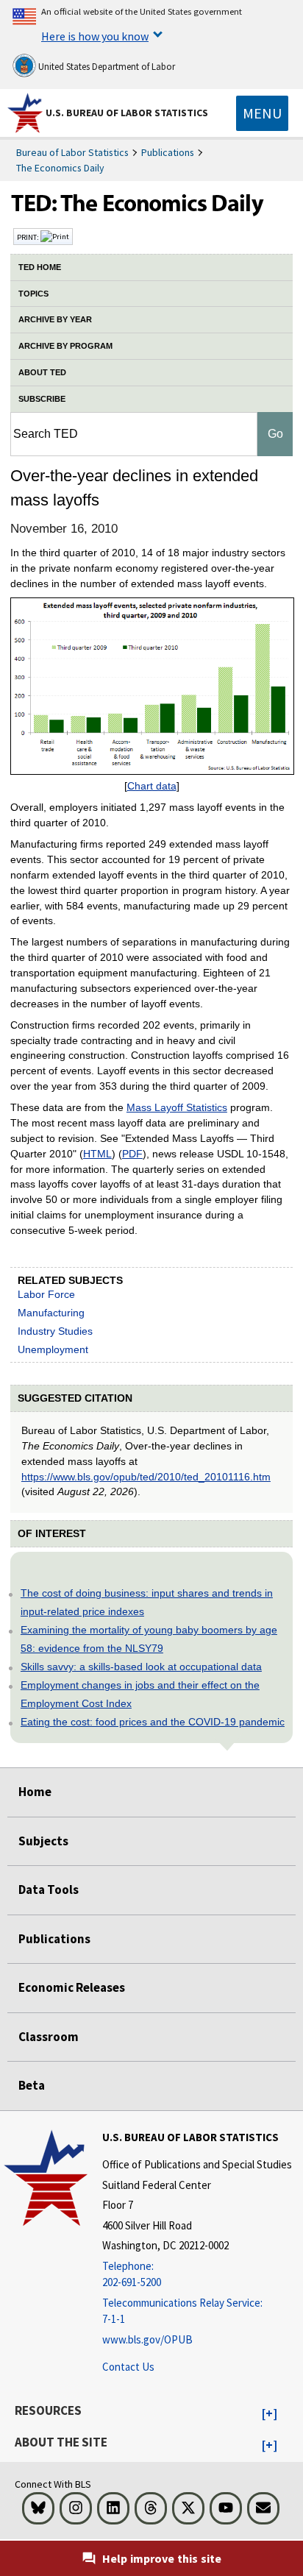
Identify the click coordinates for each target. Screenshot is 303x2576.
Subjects (43, 1841)
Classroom (49, 2037)
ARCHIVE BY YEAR (55, 319)
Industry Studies (55, 1331)
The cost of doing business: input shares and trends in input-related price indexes (147, 1602)
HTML (97, 1154)
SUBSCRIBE (42, 399)
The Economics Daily (60, 168)
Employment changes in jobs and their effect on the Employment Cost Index (140, 1694)
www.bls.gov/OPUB (147, 2339)
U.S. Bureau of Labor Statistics (127, 113)
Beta (32, 2085)
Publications (168, 152)
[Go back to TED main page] (151, 207)
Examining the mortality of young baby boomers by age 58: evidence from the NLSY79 (149, 1639)
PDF (132, 1154)
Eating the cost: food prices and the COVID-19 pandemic (153, 1722)
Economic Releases (72, 1987)
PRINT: (29, 237)
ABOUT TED (42, 372)
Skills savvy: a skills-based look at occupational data (141, 1667)
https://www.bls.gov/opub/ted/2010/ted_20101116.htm (146, 1477)
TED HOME (40, 267)
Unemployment (53, 1349)
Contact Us (128, 2367)
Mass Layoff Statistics (177, 1107)
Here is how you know (95, 36)
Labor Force (46, 1294)
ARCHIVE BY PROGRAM (65, 346)
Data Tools (49, 1890)
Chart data (152, 786)
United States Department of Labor (106, 67)
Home (35, 1792)
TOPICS (33, 294)
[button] (270, 2414)
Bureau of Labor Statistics (72, 152)
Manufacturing (51, 1313)
